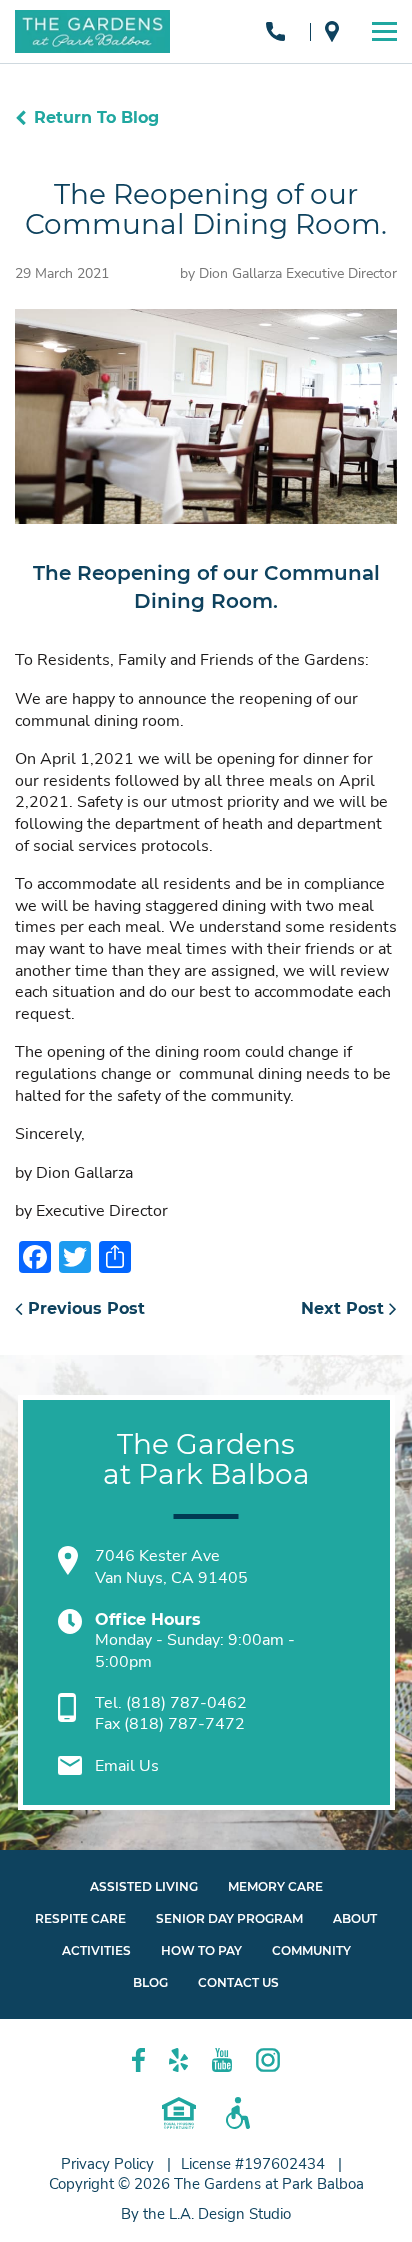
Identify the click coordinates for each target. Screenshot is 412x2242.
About (355, 1918)
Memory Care (275, 1886)
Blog (150, 1982)
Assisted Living (144, 1886)
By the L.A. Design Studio (206, 2214)
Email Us (127, 1766)
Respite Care (80, 1918)
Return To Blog (96, 117)
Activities (96, 1950)
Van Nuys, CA (337, 31)
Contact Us (238, 1982)
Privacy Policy (107, 2164)
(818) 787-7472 (184, 1724)
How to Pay (201, 1950)
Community (311, 1950)
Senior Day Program (229, 1918)
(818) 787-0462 (280, 31)
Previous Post (84, 1308)
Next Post (345, 1308)
